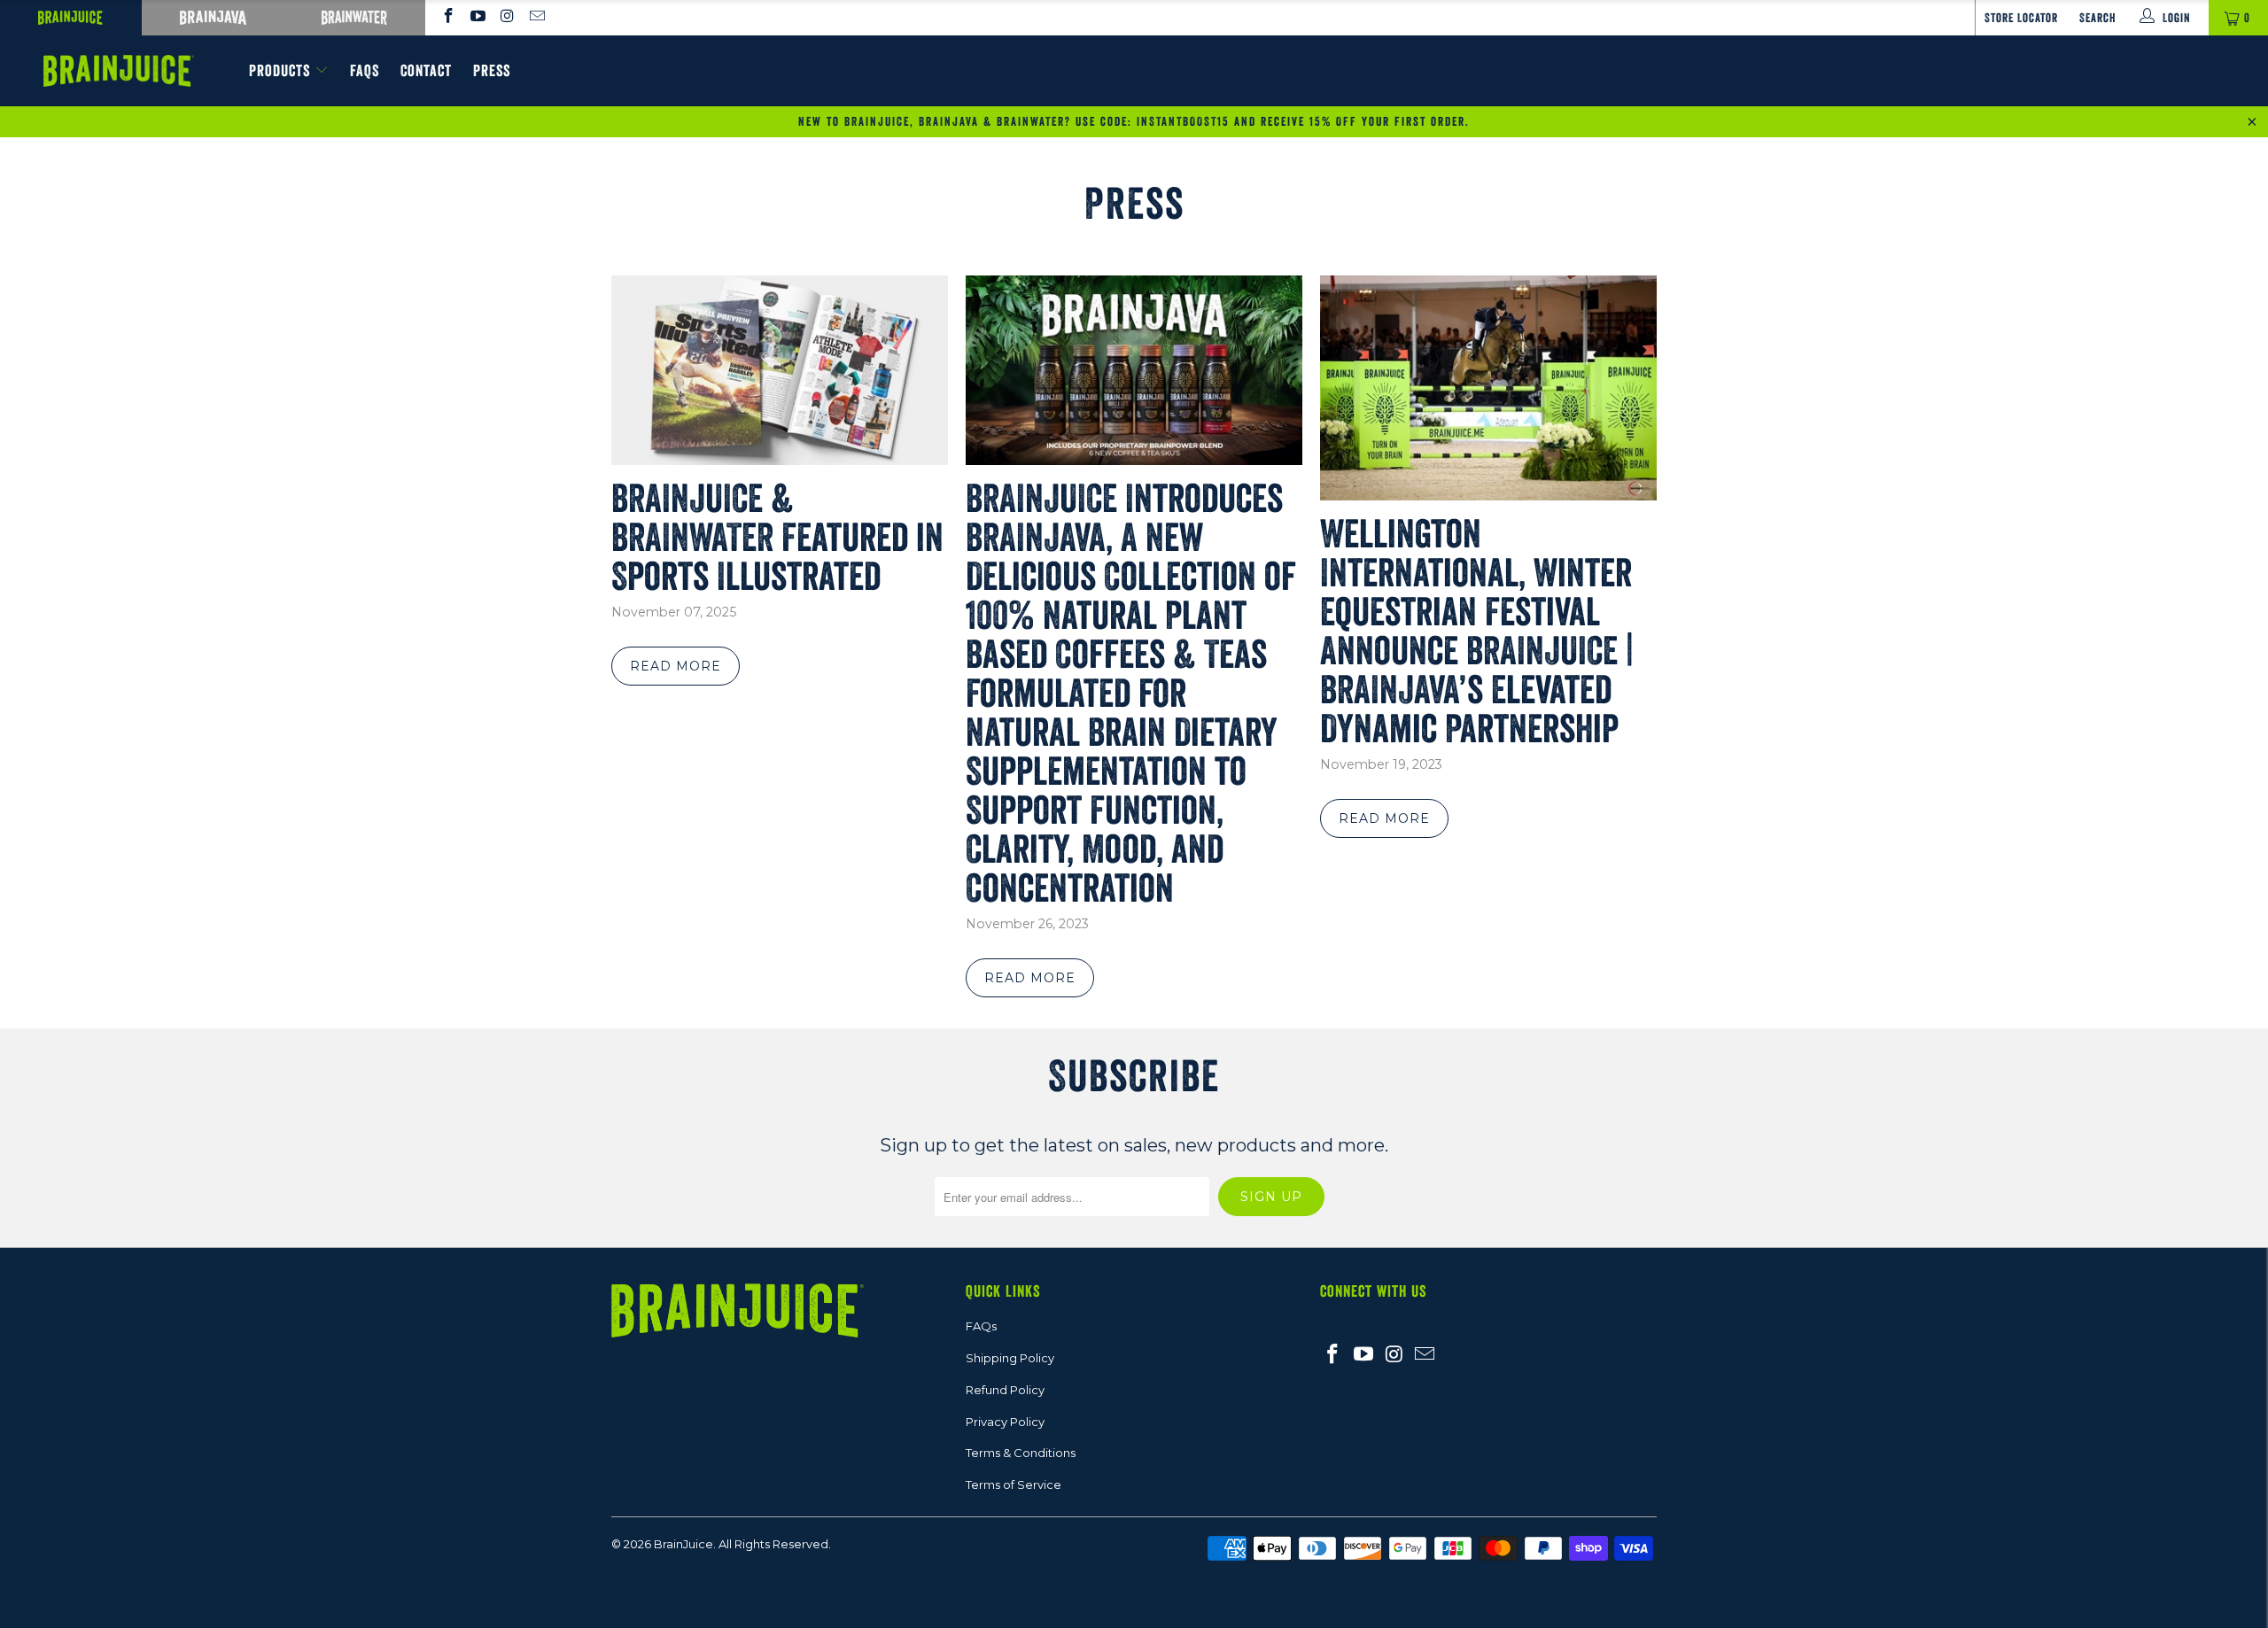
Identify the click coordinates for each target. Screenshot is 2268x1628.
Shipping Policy (1010, 1358)
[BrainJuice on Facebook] (447, 18)
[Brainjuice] (71, 18)
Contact (426, 71)
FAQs (981, 1326)
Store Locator (2021, 18)
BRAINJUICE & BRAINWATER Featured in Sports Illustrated (777, 537)
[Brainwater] (354, 18)
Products (280, 71)
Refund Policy (1005, 1390)
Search (2098, 18)
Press (492, 71)
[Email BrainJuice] (537, 18)
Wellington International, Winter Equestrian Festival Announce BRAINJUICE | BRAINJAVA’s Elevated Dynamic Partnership (1477, 631)
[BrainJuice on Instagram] (507, 18)
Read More (676, 666)
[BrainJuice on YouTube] (478, 18)
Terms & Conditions (1021, 1453)
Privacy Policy (1005, 1422)
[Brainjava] (213, 18)
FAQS (365, 71)
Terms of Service (1014, 1485)
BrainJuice (684, 1544)
